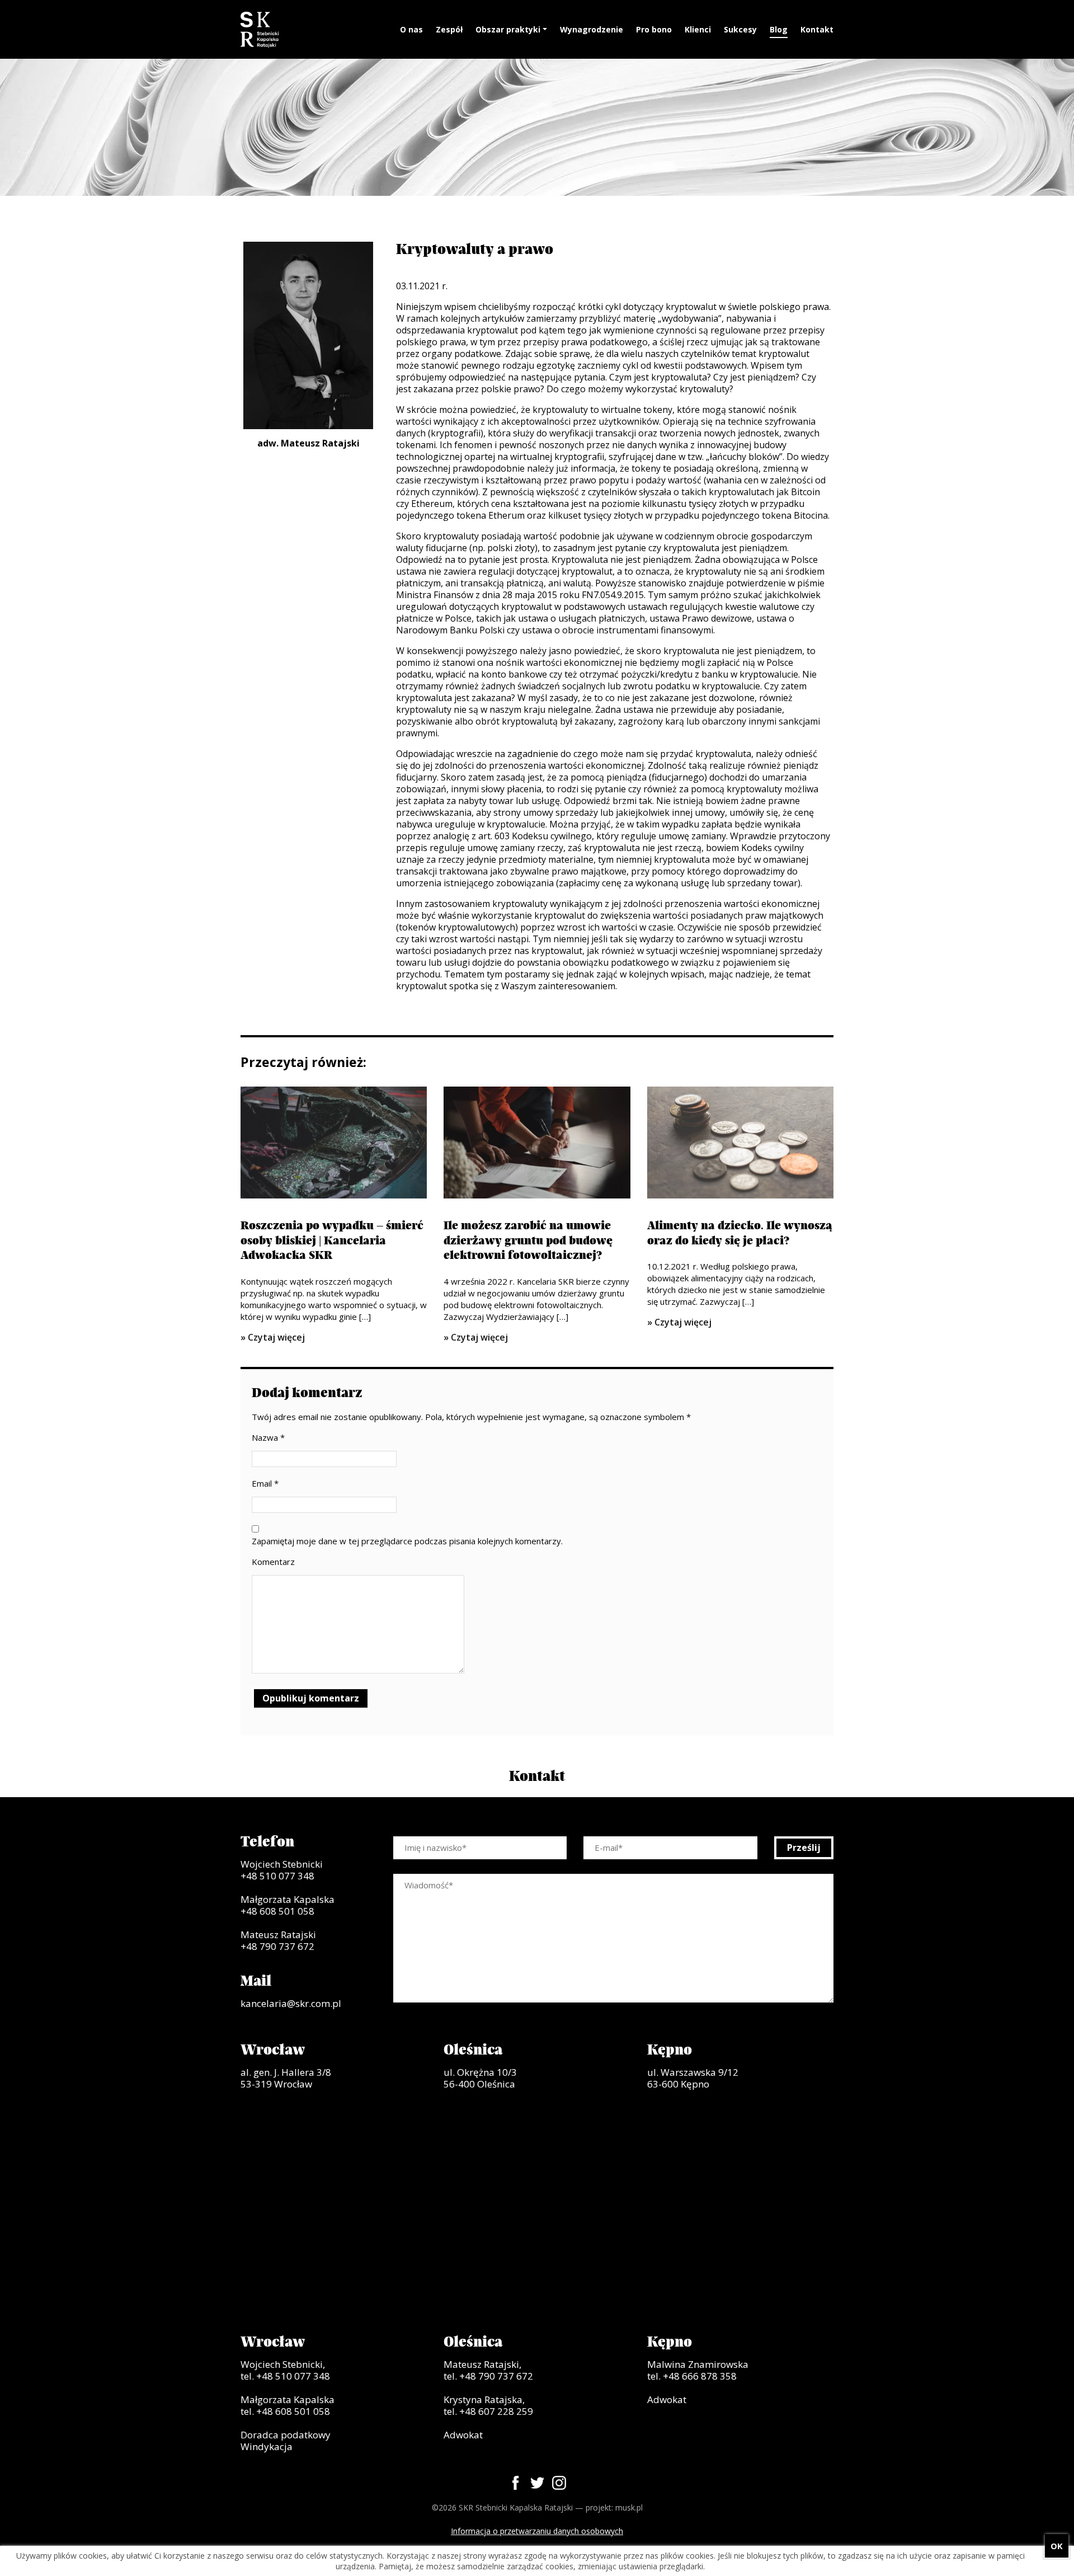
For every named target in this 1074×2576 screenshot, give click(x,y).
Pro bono (654, 29)
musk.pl (629, 2507)
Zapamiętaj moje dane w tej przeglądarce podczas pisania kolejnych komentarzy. (407, 1541)
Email (265, 1483)
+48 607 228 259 (496, 2411)
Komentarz (273, 1562)
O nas (411, 29)
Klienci (698, 29)
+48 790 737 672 (277, 1946)
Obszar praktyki (508, 29)
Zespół (449, 29)
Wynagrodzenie (592, 29)
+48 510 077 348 (277, 1876)
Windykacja (267, 2446)
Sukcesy (740, 29)
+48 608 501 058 (277, 1911)
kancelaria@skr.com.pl (291, 2003)
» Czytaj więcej (273, 1337)
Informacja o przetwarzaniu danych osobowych (537, 2531)
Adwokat (463, 2435)
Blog (779, 29)
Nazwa (268, 1437)
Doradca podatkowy (286, 2435)
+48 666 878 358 (700, 2376)
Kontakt (817, 29)
